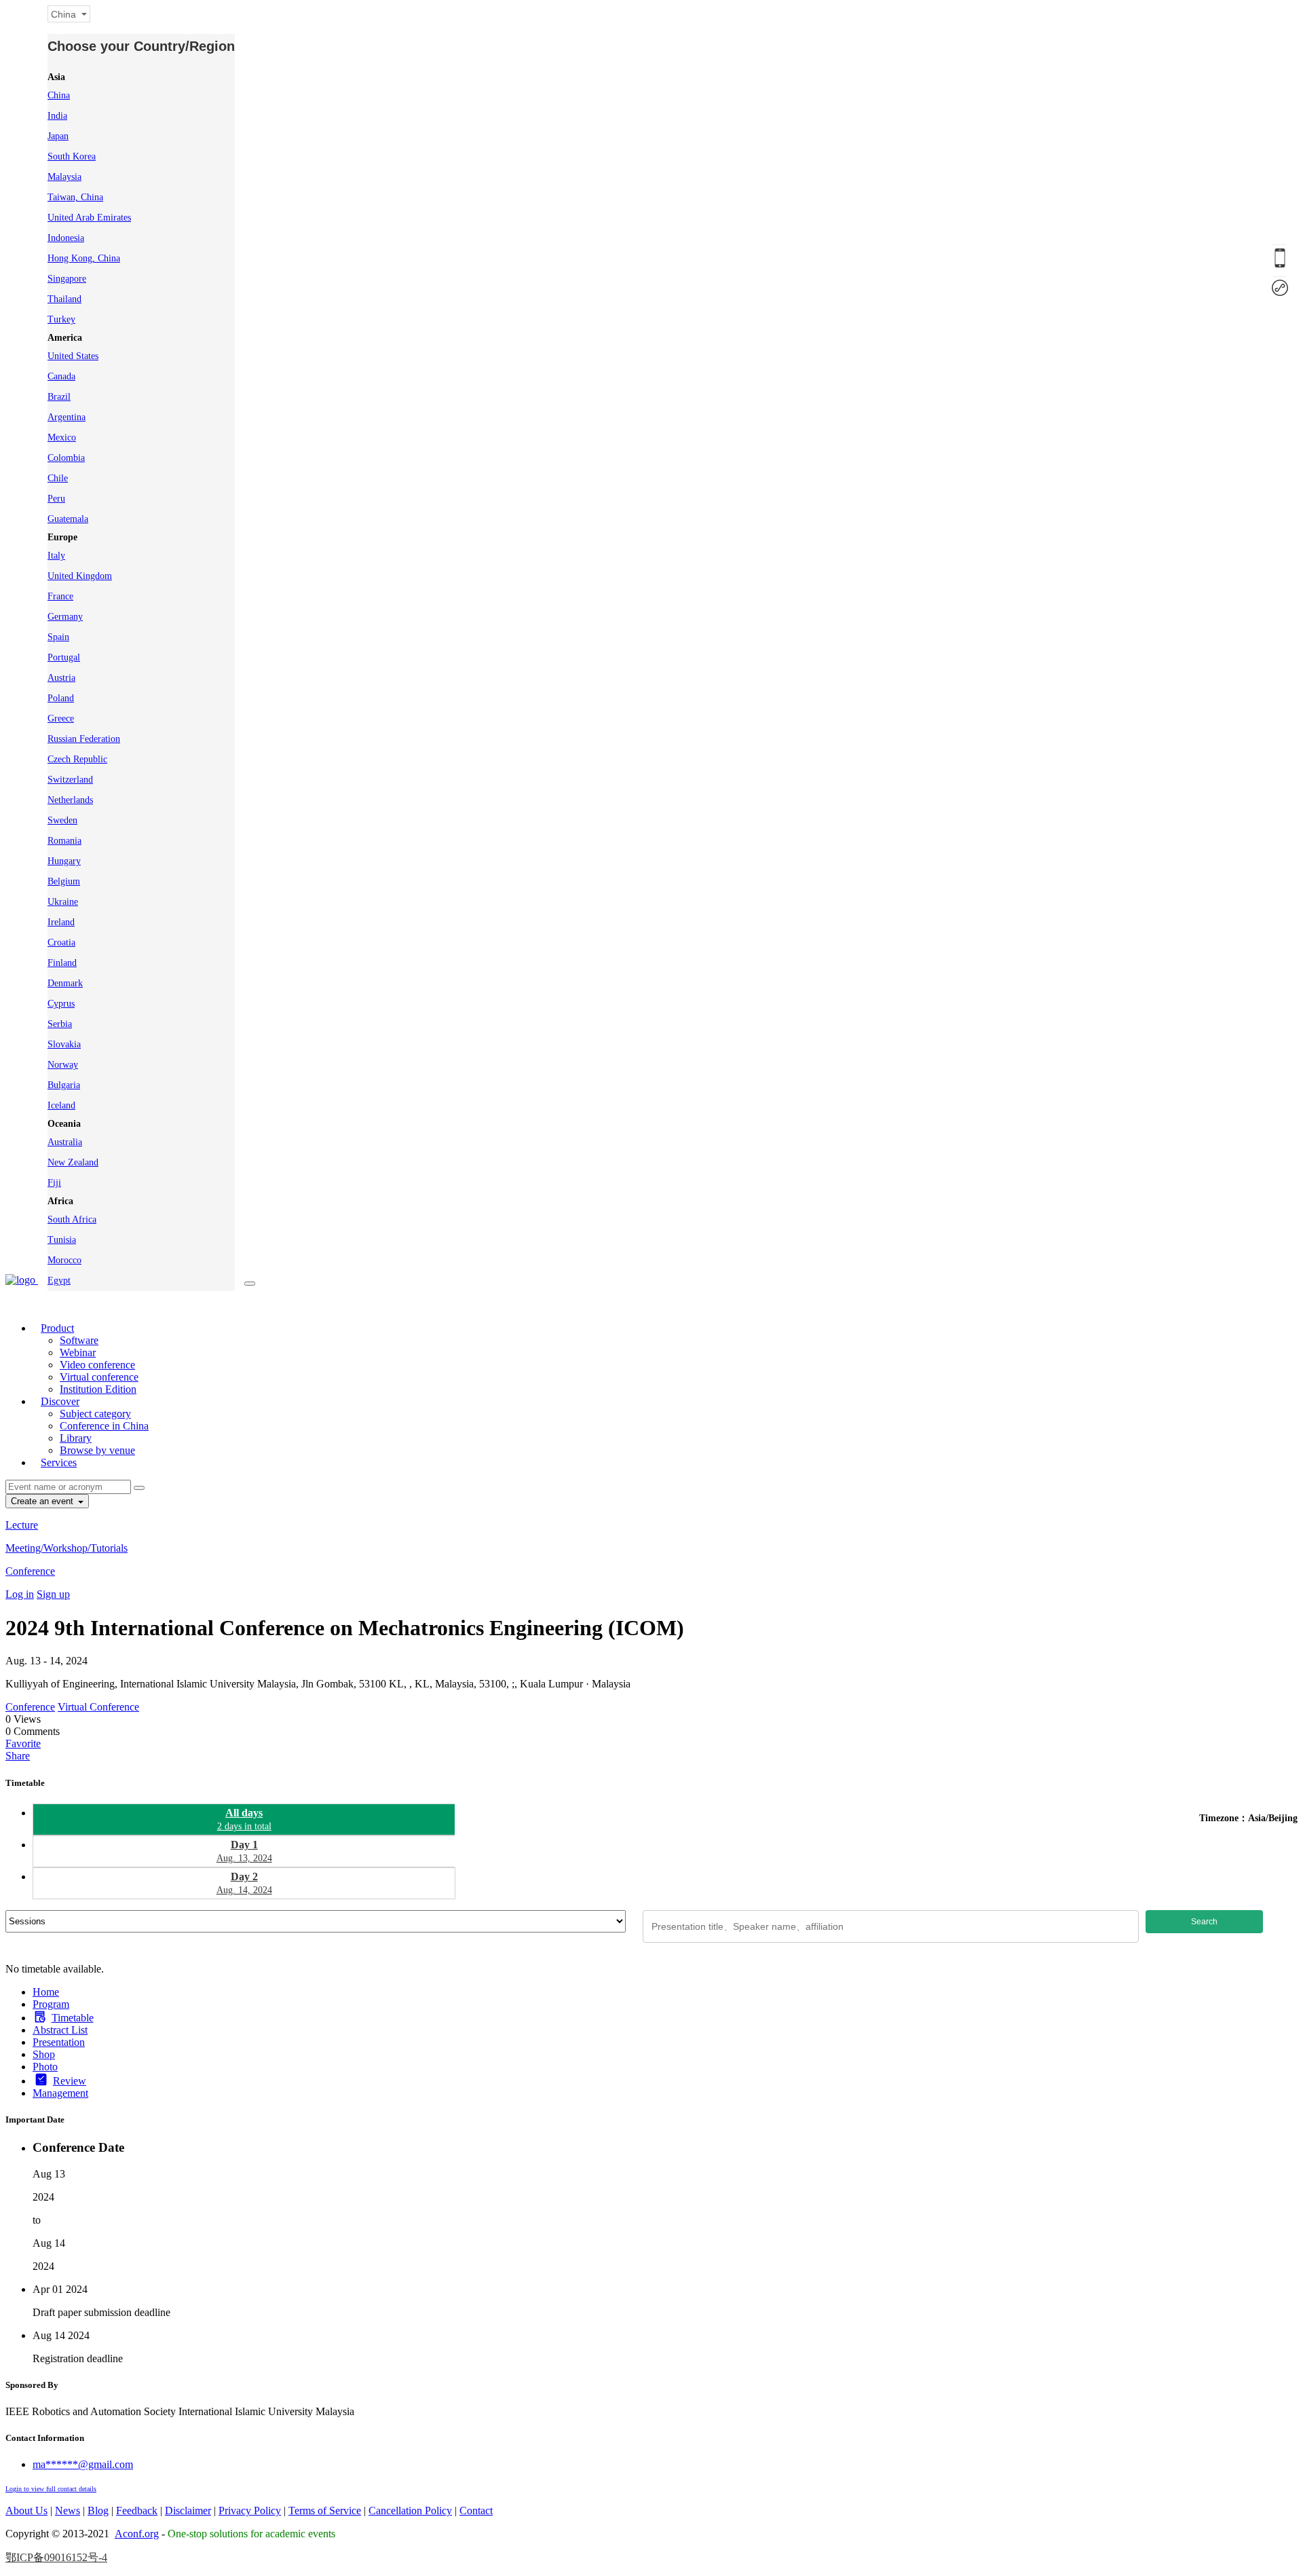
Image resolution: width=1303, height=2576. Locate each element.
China (59, 95)
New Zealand (73, 1162)
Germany (65, 617)
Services (59, 1462)
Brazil (59, 397)
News (68, 2510)
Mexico (62, 437)
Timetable (73, 2018)
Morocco (64, 1260)
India (57, 116)
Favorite (23, 1743)
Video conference (97, 1365)
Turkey (61, 319)
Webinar (78, 1352)
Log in (20, 1594)
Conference (30, 1571)
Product (57, 1328)
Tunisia (62, 1240)
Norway (63, 1065)
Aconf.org (137, 2534)
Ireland (61, 922)
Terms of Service (325, 2510)
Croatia (61, 942)
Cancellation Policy (410, 2510)
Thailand (64, 299)
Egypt (59, 1281)
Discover (60, 1401)
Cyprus (61, 1004)
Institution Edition (98, 1389)
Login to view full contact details (51, 2489)
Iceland (61, 1105)
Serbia (60, 1024)
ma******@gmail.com (83, 2464)
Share (18, 1756)
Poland (61, 698)
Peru (56, 499)
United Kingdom (80, 576)
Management (60, 2093)
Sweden (62, 820)
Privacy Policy (250, 2510)
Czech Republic (77, 759)
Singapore (67, 279)
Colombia (66, 458)
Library (76, 1438)
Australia (65, 1142)
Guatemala (68, 519)
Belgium (64, 881)
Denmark (65, 983)
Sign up (53, 1594)
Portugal (64, 657)
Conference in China (104, 1426)
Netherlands (70, 800)
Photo (45, 2067)
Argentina (67, 417)
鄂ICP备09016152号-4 (56, 2557)
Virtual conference (99, 1377)
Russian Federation (84, 739)
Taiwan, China (75, 197)
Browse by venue (97, 1450)
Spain (58, 637)
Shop (44, 2054)
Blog (98, 2510)
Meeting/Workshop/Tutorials (67, 1548)
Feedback (137, 2510)
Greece (61, 718)
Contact (476, 2510)
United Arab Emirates (89, 218)
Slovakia (64, 1044)
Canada (61, 376)
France (60, 596)
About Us (26, 2510)
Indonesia (66, 238)
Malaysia (64, 177)
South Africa (72, 1219)
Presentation (59, 2042)
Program (51, 2004)
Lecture (22, 1525)
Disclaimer (188, 2510)
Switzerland (70, 780)
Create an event (43, 1501)
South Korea (72, 156)
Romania (64, 841)
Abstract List (60, 2030)
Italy (56, 556)
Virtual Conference (98, 1707)
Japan (58, 136)
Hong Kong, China (84, 258)
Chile (58, 478)
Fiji (54, 1183)
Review (70, 2081)
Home (46, 1992)
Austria (61, 678)
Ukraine (63, 902)
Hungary (64, 861)
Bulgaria (64, 1085)
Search (1204, 1922)
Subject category (95, 1414)
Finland (62, 963)
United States (73, 356)
